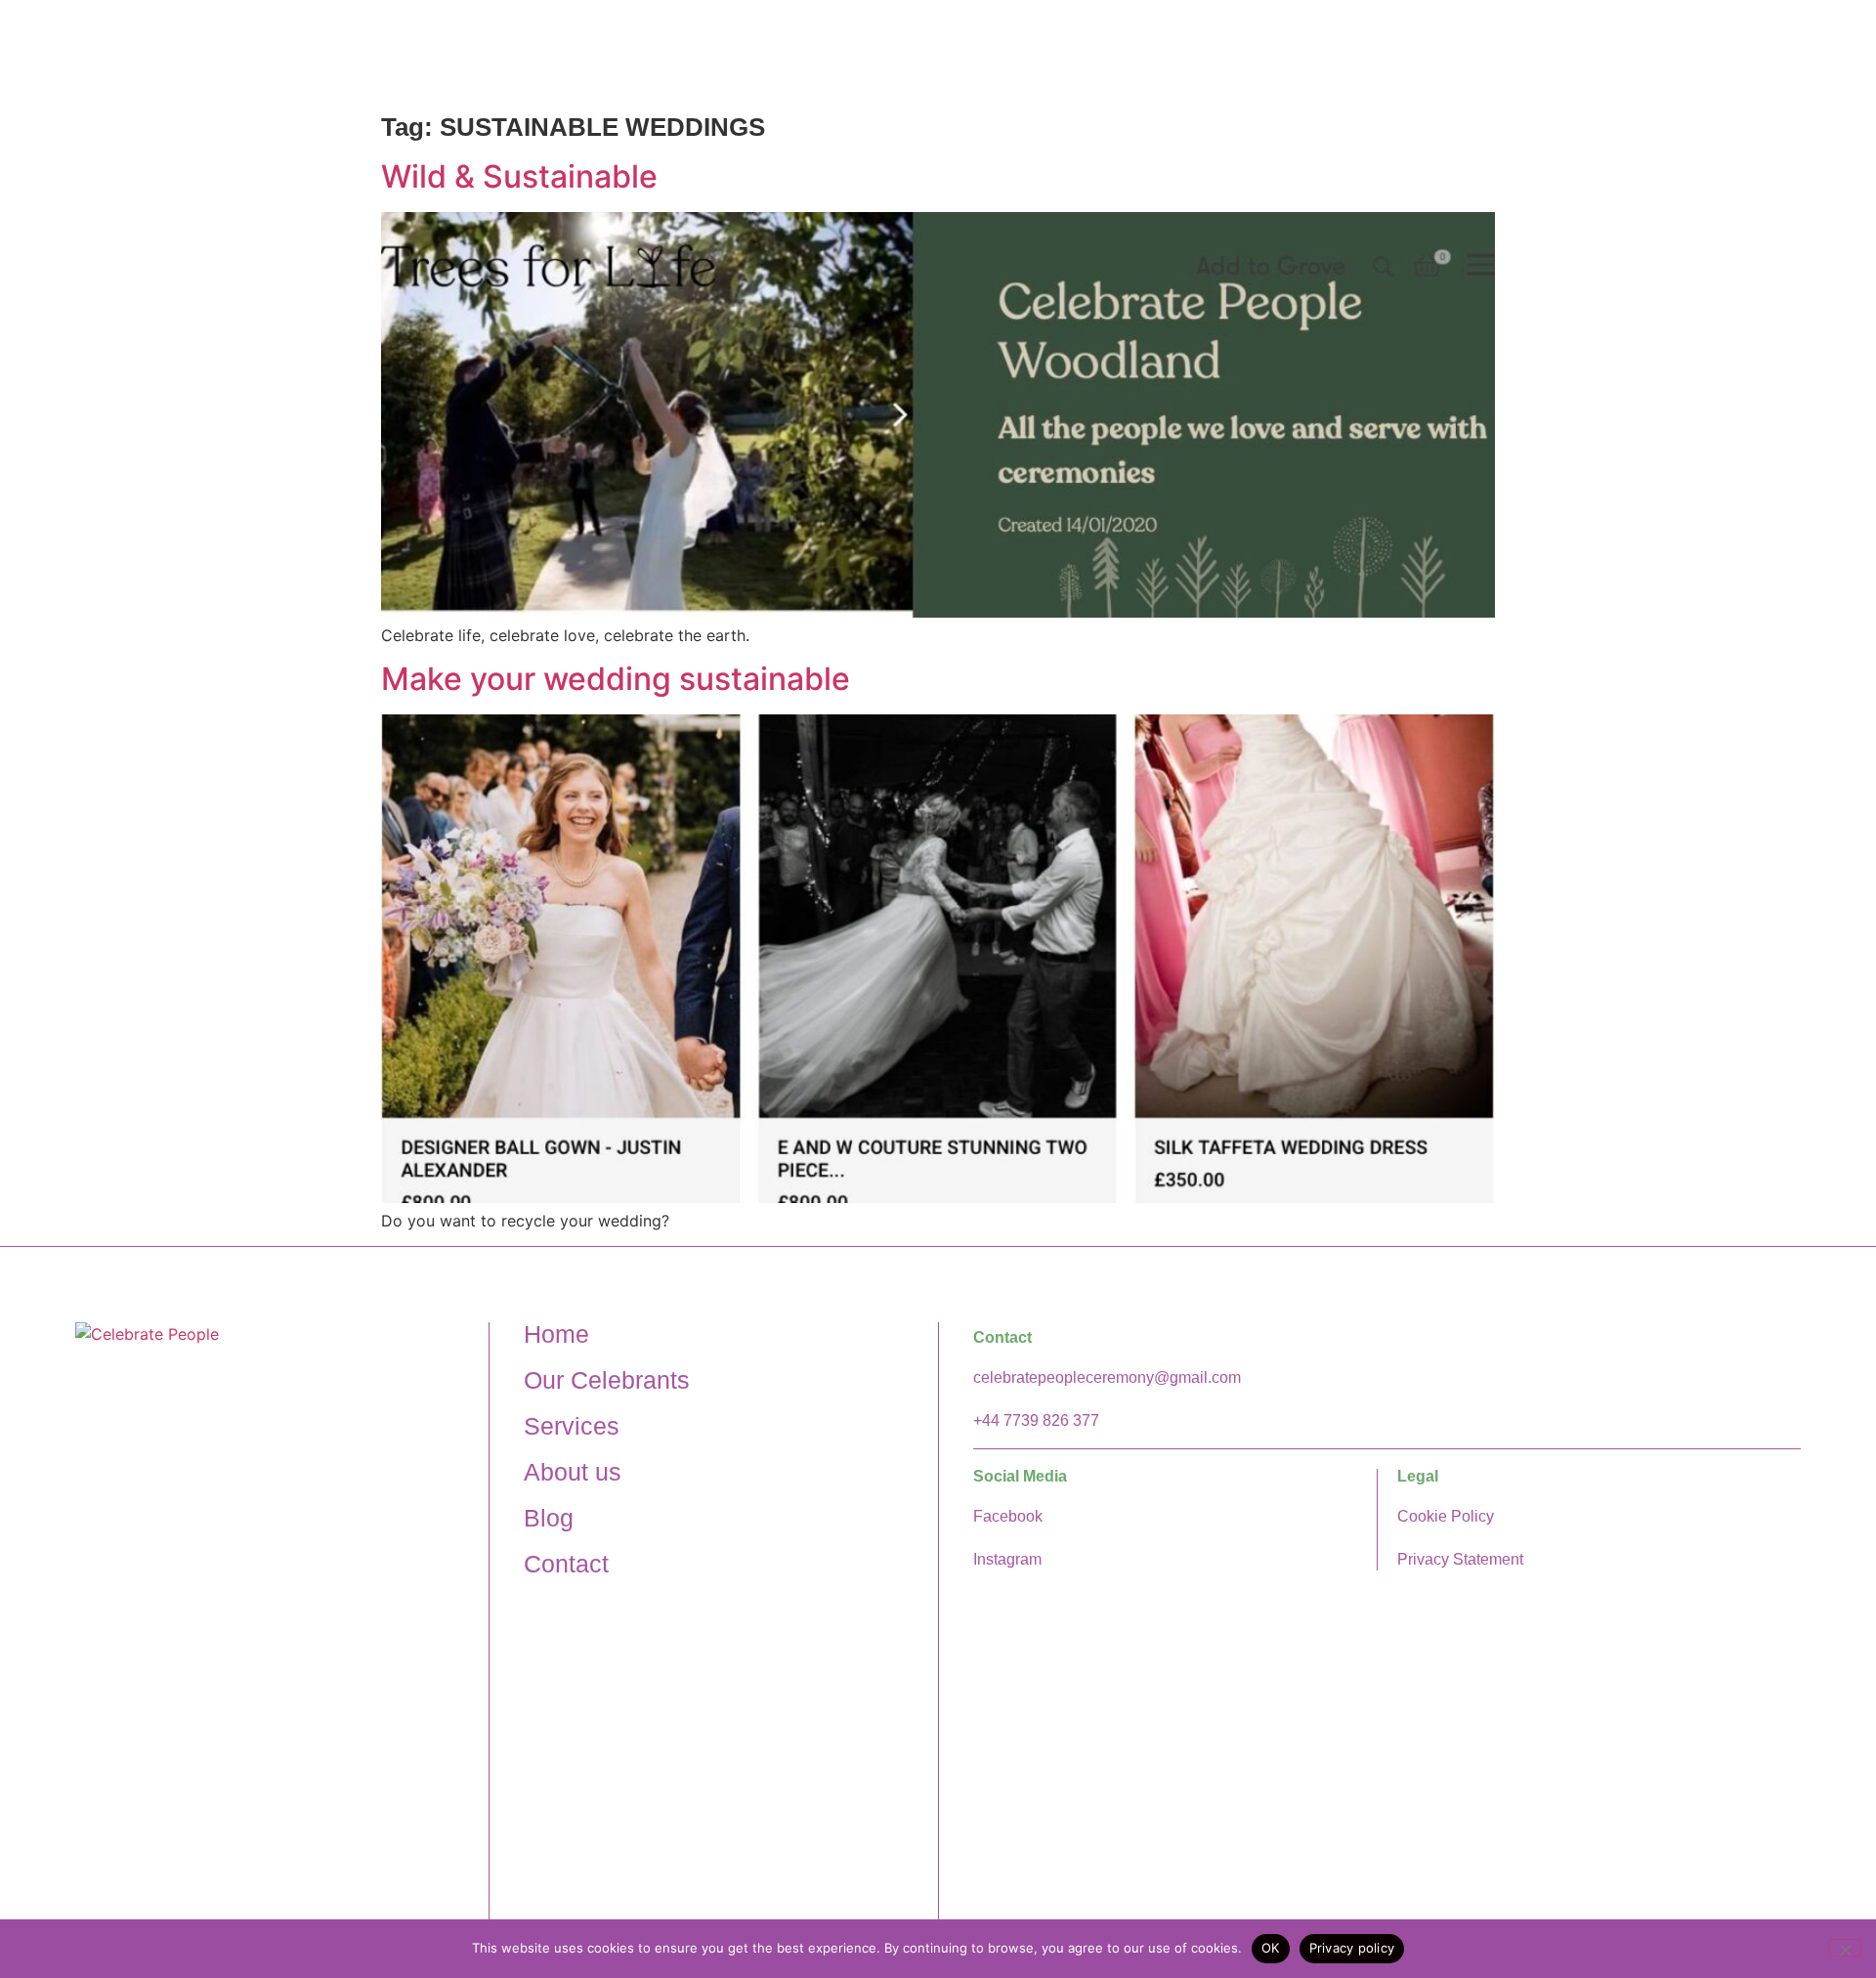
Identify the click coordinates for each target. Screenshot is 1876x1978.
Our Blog (1629, 53)
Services (1485, 53)
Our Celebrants (1221, 53)
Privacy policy (1352, 1948)
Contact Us (1756, 53)
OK (1271, 1948)
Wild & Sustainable (519, 176)
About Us (1366, 53)
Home (1089, 53)
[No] (1845, 1948)
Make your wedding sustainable (616, 679)
